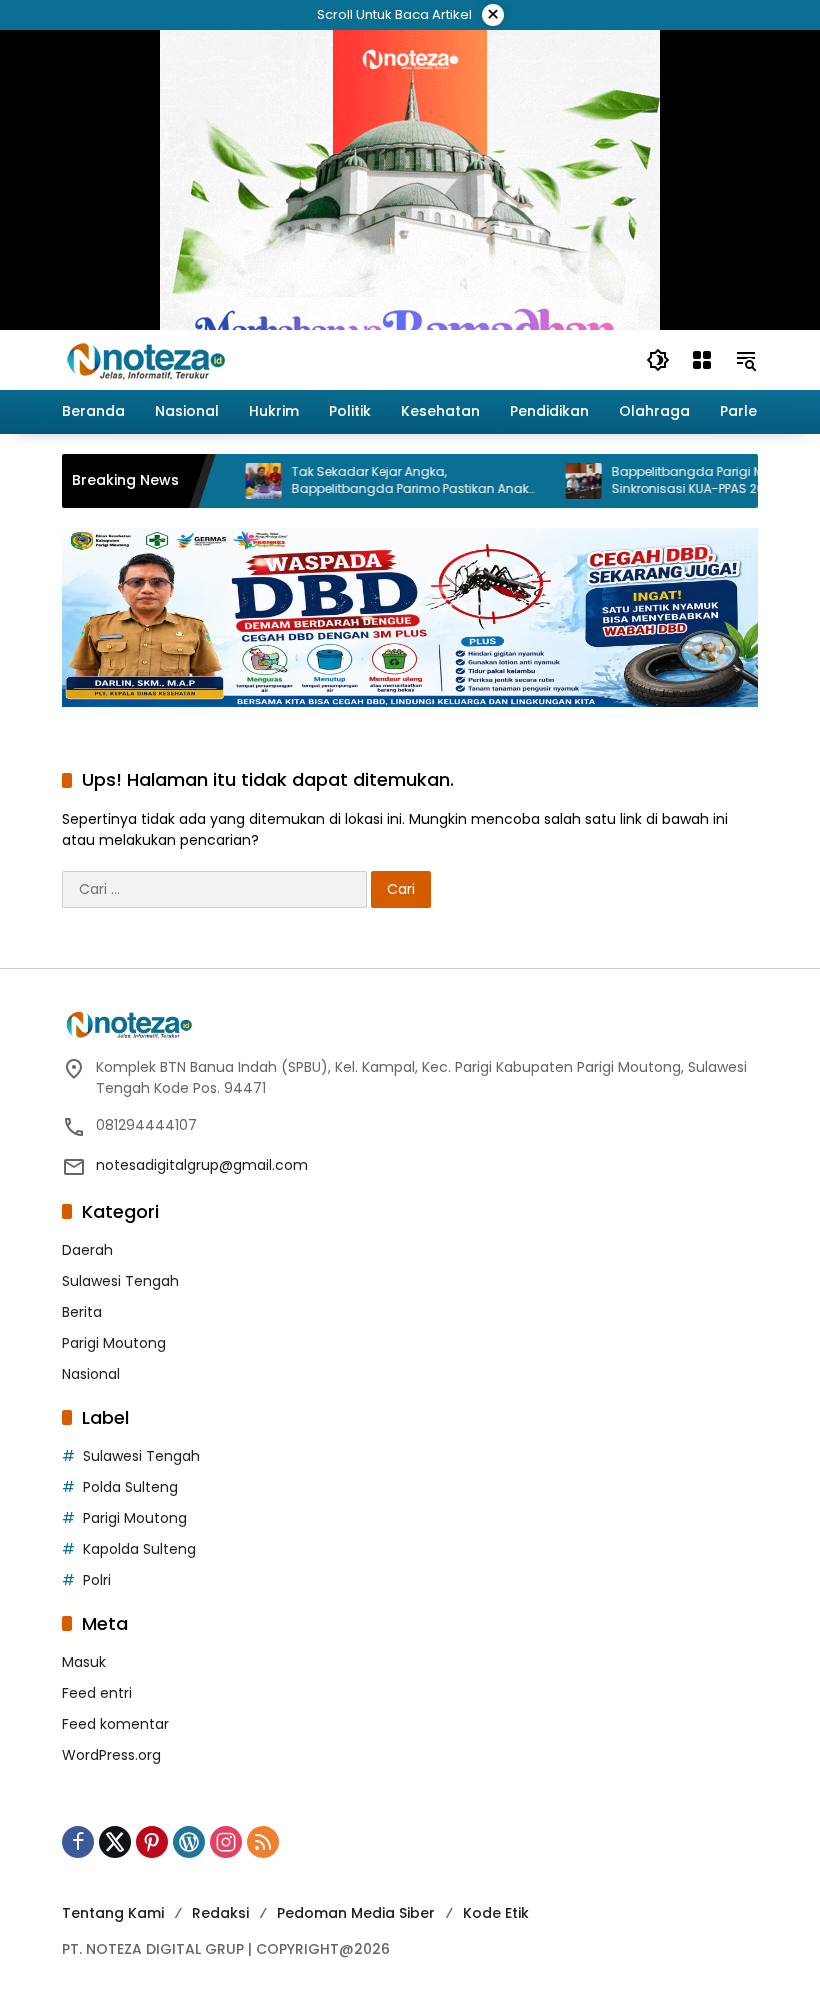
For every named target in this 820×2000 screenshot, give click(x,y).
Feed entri (97, 1693)
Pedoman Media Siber (356, 1913)
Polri (97, 1580)
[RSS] (263, 1842)
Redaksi (220, 1913)
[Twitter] (115, 1842)
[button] (658, 360)
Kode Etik (496, 1913)
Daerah (87, 1250)
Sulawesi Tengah (120, 1281)
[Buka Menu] (702, 360)
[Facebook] (78, 1842)
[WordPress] (189, 1842)
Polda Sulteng (130, 1487)
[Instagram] (226, 1842)
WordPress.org (111, 1755)
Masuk (84, 1662)
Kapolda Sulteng (139, 1549)
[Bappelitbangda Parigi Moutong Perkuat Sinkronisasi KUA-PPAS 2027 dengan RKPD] (550, 481)
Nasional (91, 1374)
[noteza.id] (146, 359)
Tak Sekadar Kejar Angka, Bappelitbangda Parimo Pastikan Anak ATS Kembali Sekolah (376, 481)
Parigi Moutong (114, 1343)
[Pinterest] (152, 1842)
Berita (82, 1312)
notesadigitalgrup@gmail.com (202, 1165)
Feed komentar (115, 1724)
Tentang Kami (113, 1913)
